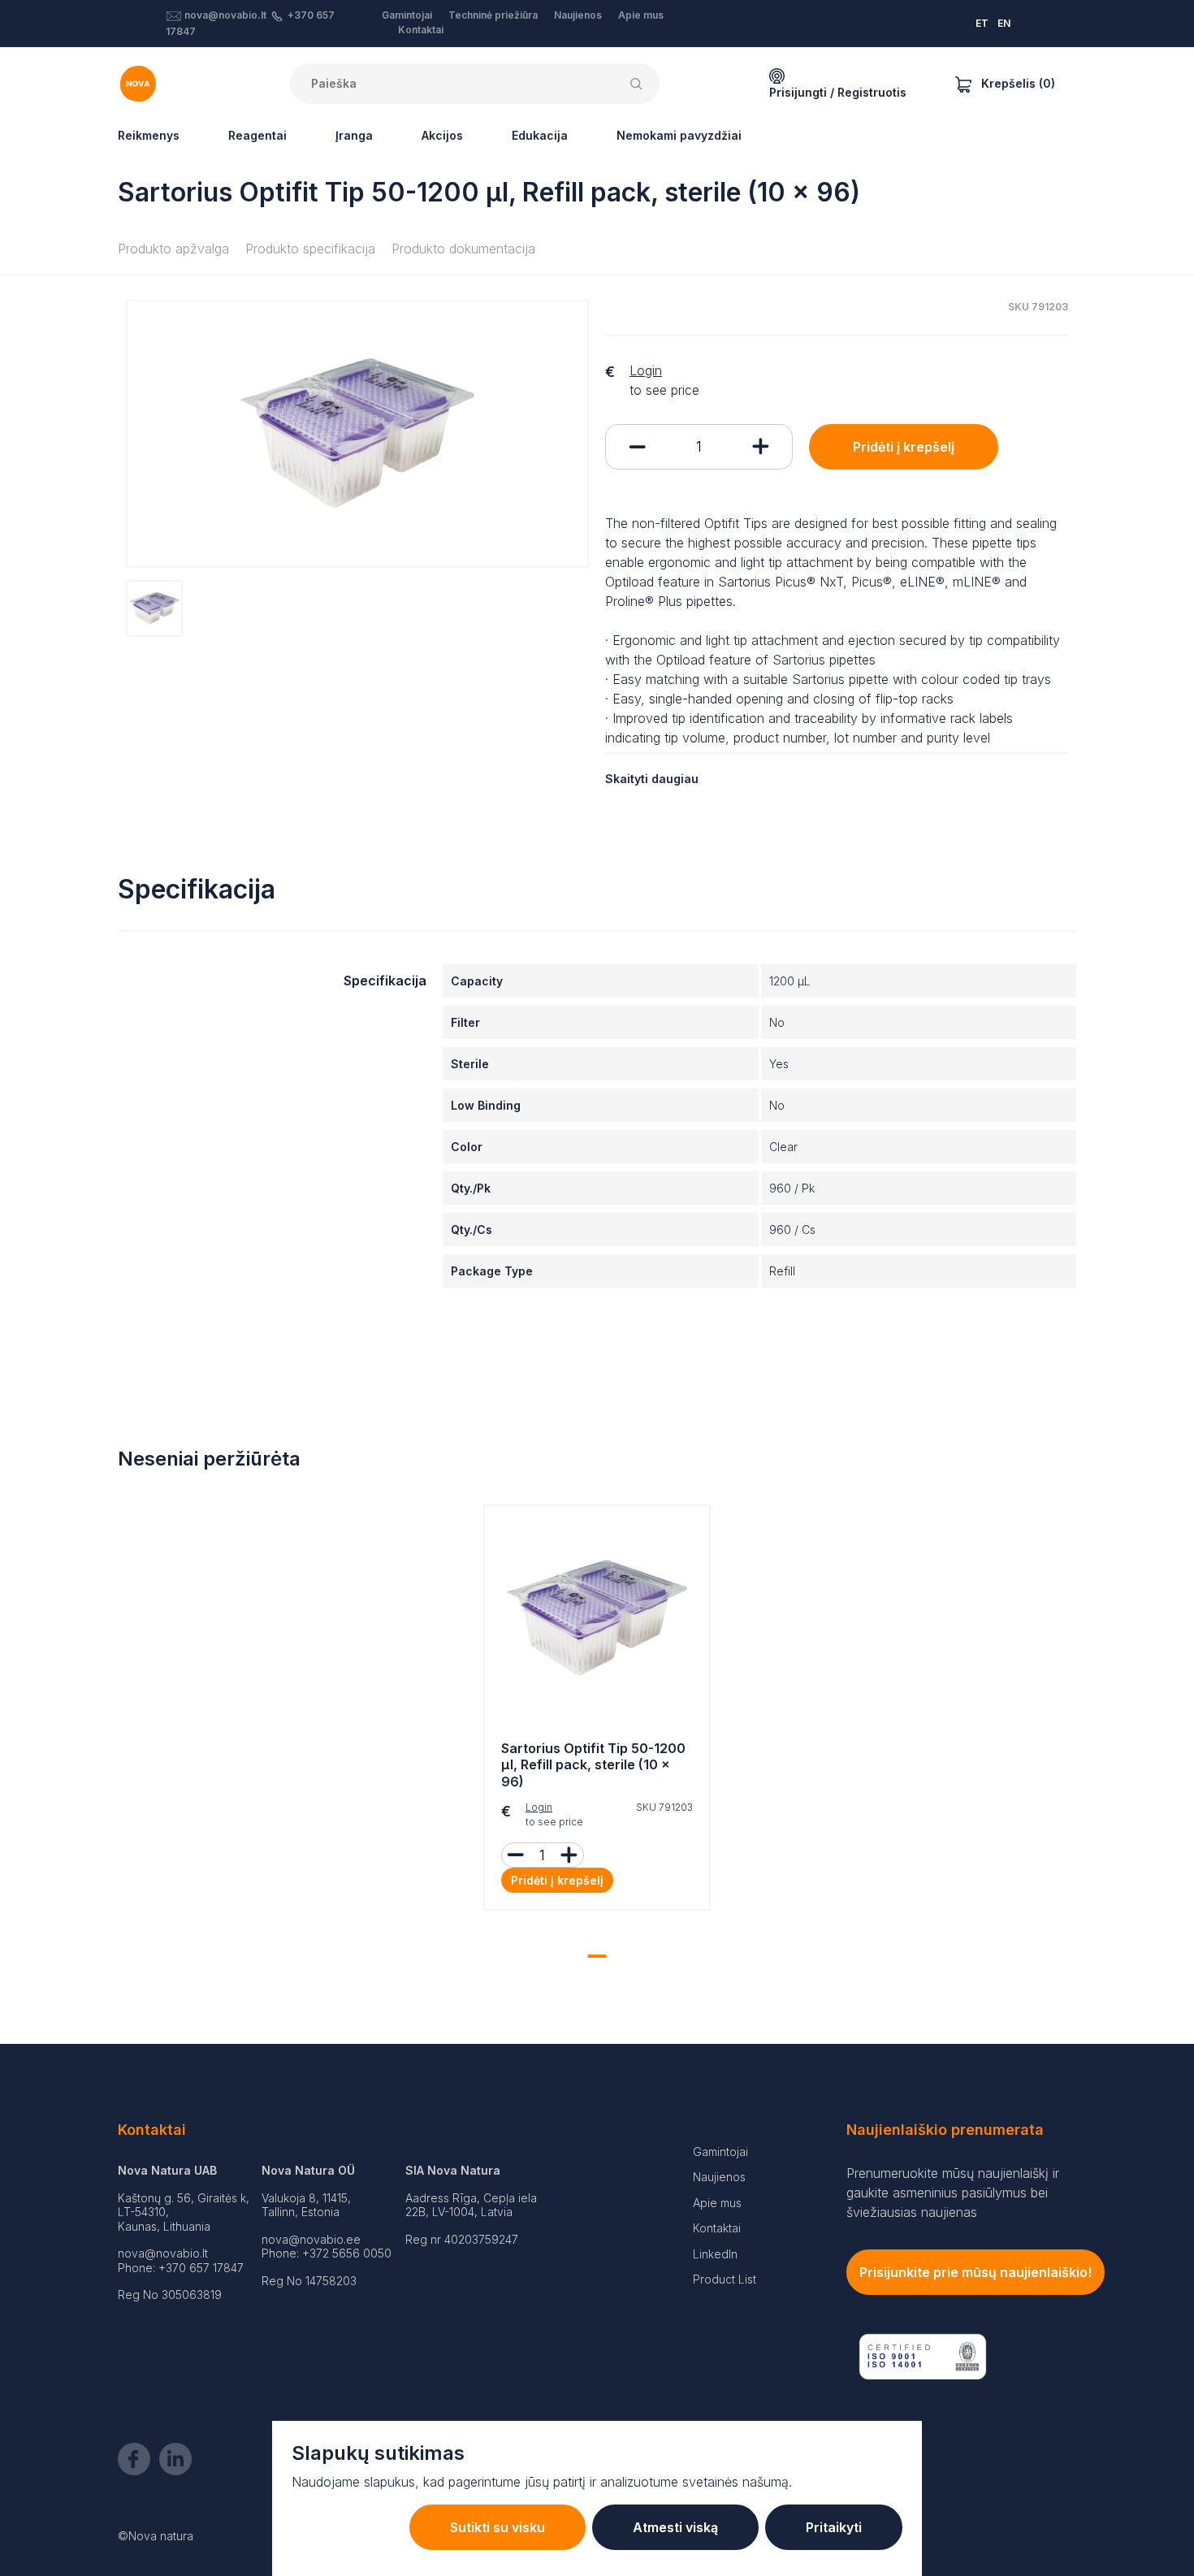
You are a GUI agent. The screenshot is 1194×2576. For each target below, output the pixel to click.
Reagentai (257, 135)
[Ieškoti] (639, 84)
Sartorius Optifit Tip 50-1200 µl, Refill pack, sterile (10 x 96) (593, 1765)
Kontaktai (421, 30)
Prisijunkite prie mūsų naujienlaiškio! (976, 2272)
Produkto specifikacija (310, 249)
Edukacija (540, 135)
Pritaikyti (834, 2527)
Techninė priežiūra (493, 15)
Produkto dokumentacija (463, 249)
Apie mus (641, 15)
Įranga (354, 135)
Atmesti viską (675, 2527)
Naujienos (578, 15)
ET (982, 23)
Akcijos (442, 135)
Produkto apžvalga (173, 249)
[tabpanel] (597, 1712)
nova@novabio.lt (225, 15)
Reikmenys (149, 135)
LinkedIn (715, 2254)
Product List (725, 2279)
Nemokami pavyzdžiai (679, 135)
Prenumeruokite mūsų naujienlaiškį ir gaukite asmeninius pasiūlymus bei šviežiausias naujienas (953, 2193)
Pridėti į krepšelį (904, 447)
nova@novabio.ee (311, 2239)
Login (646, 370)
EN (1004, 23)
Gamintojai (407, 15)
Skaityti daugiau (652, 779)
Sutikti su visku (497, 2527)
